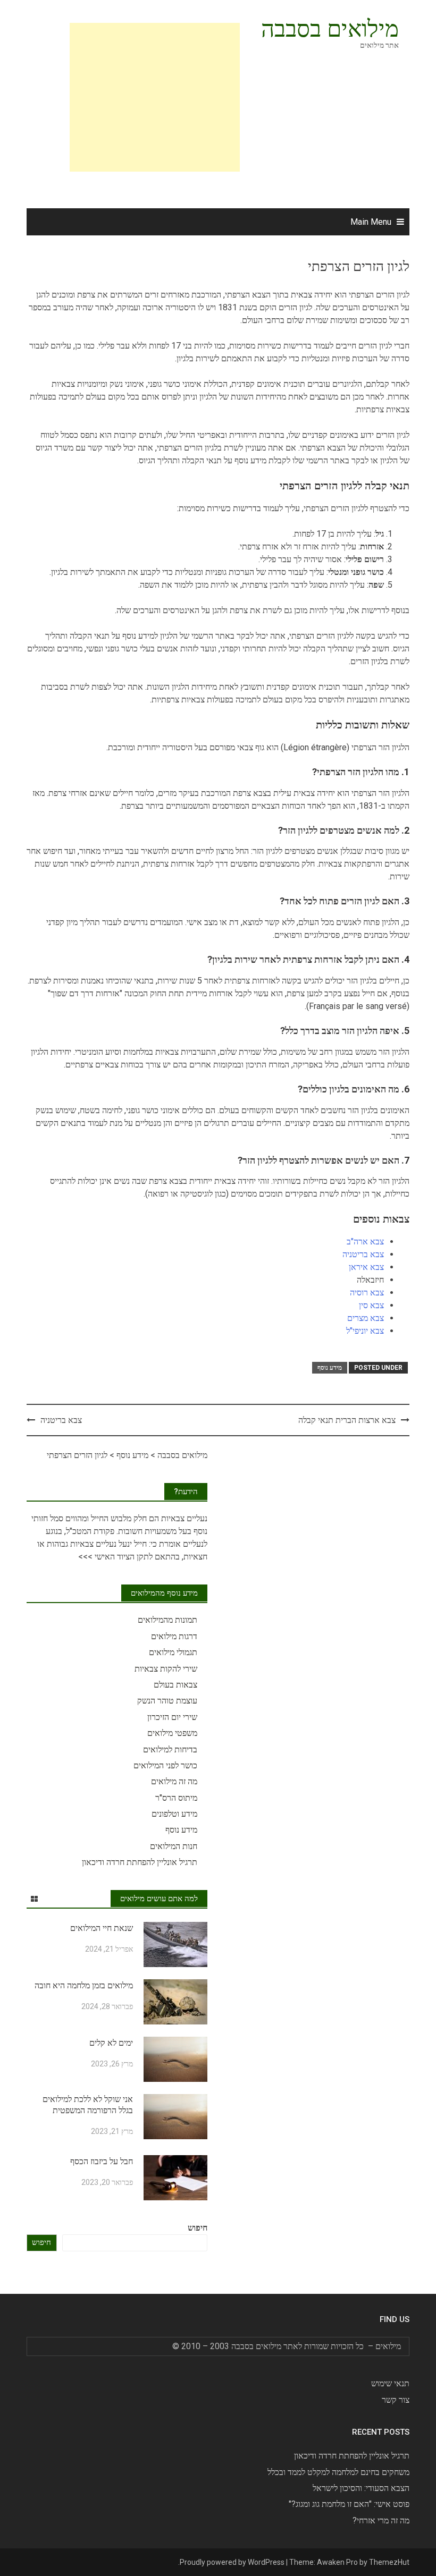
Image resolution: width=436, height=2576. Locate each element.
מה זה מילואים (174, 1781)
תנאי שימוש (390, 2383)
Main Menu (371, 222)
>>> (85, 1557)
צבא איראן (366, 1267)
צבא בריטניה (363, 1254)
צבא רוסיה (367, 1293)
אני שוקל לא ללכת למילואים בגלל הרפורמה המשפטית (88, 2105)
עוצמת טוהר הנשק (167, 1701)
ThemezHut (389, 2562)
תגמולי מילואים (173, 1652)
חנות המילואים (174, 1846)
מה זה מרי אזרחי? (381, 2520)
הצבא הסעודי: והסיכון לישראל (361, 2488)
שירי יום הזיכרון (172, 1717)
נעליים (196, 1518)
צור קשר (396, 2400)
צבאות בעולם (175, 1685)
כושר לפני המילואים (165, 1765)
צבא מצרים (366, 1318)
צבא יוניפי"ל (365, 1331)
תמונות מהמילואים (167, 1620)
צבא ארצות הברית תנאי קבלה (347, 1420)
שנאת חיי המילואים (102, 1928)
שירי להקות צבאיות (166, 1669)
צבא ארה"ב (365, 1242)
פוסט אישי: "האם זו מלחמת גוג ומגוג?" (349, 2504)
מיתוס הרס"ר (176, 1798)
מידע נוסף (330, 1368)
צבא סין (371, 1305)
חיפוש (198, 2228)
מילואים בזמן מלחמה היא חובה (84, 1985)
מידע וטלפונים (174, 1814)
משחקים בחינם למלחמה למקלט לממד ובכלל (338, 2472)
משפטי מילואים (172, 1733)
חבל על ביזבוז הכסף (102, 2161)
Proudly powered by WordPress (232, 2562)
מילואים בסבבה (330, 29)
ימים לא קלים (111, 2043)
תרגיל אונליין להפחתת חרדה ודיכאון (140, 1862)
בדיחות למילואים (170, 1749)
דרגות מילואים (174, 1636)
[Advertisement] (120, 97)
